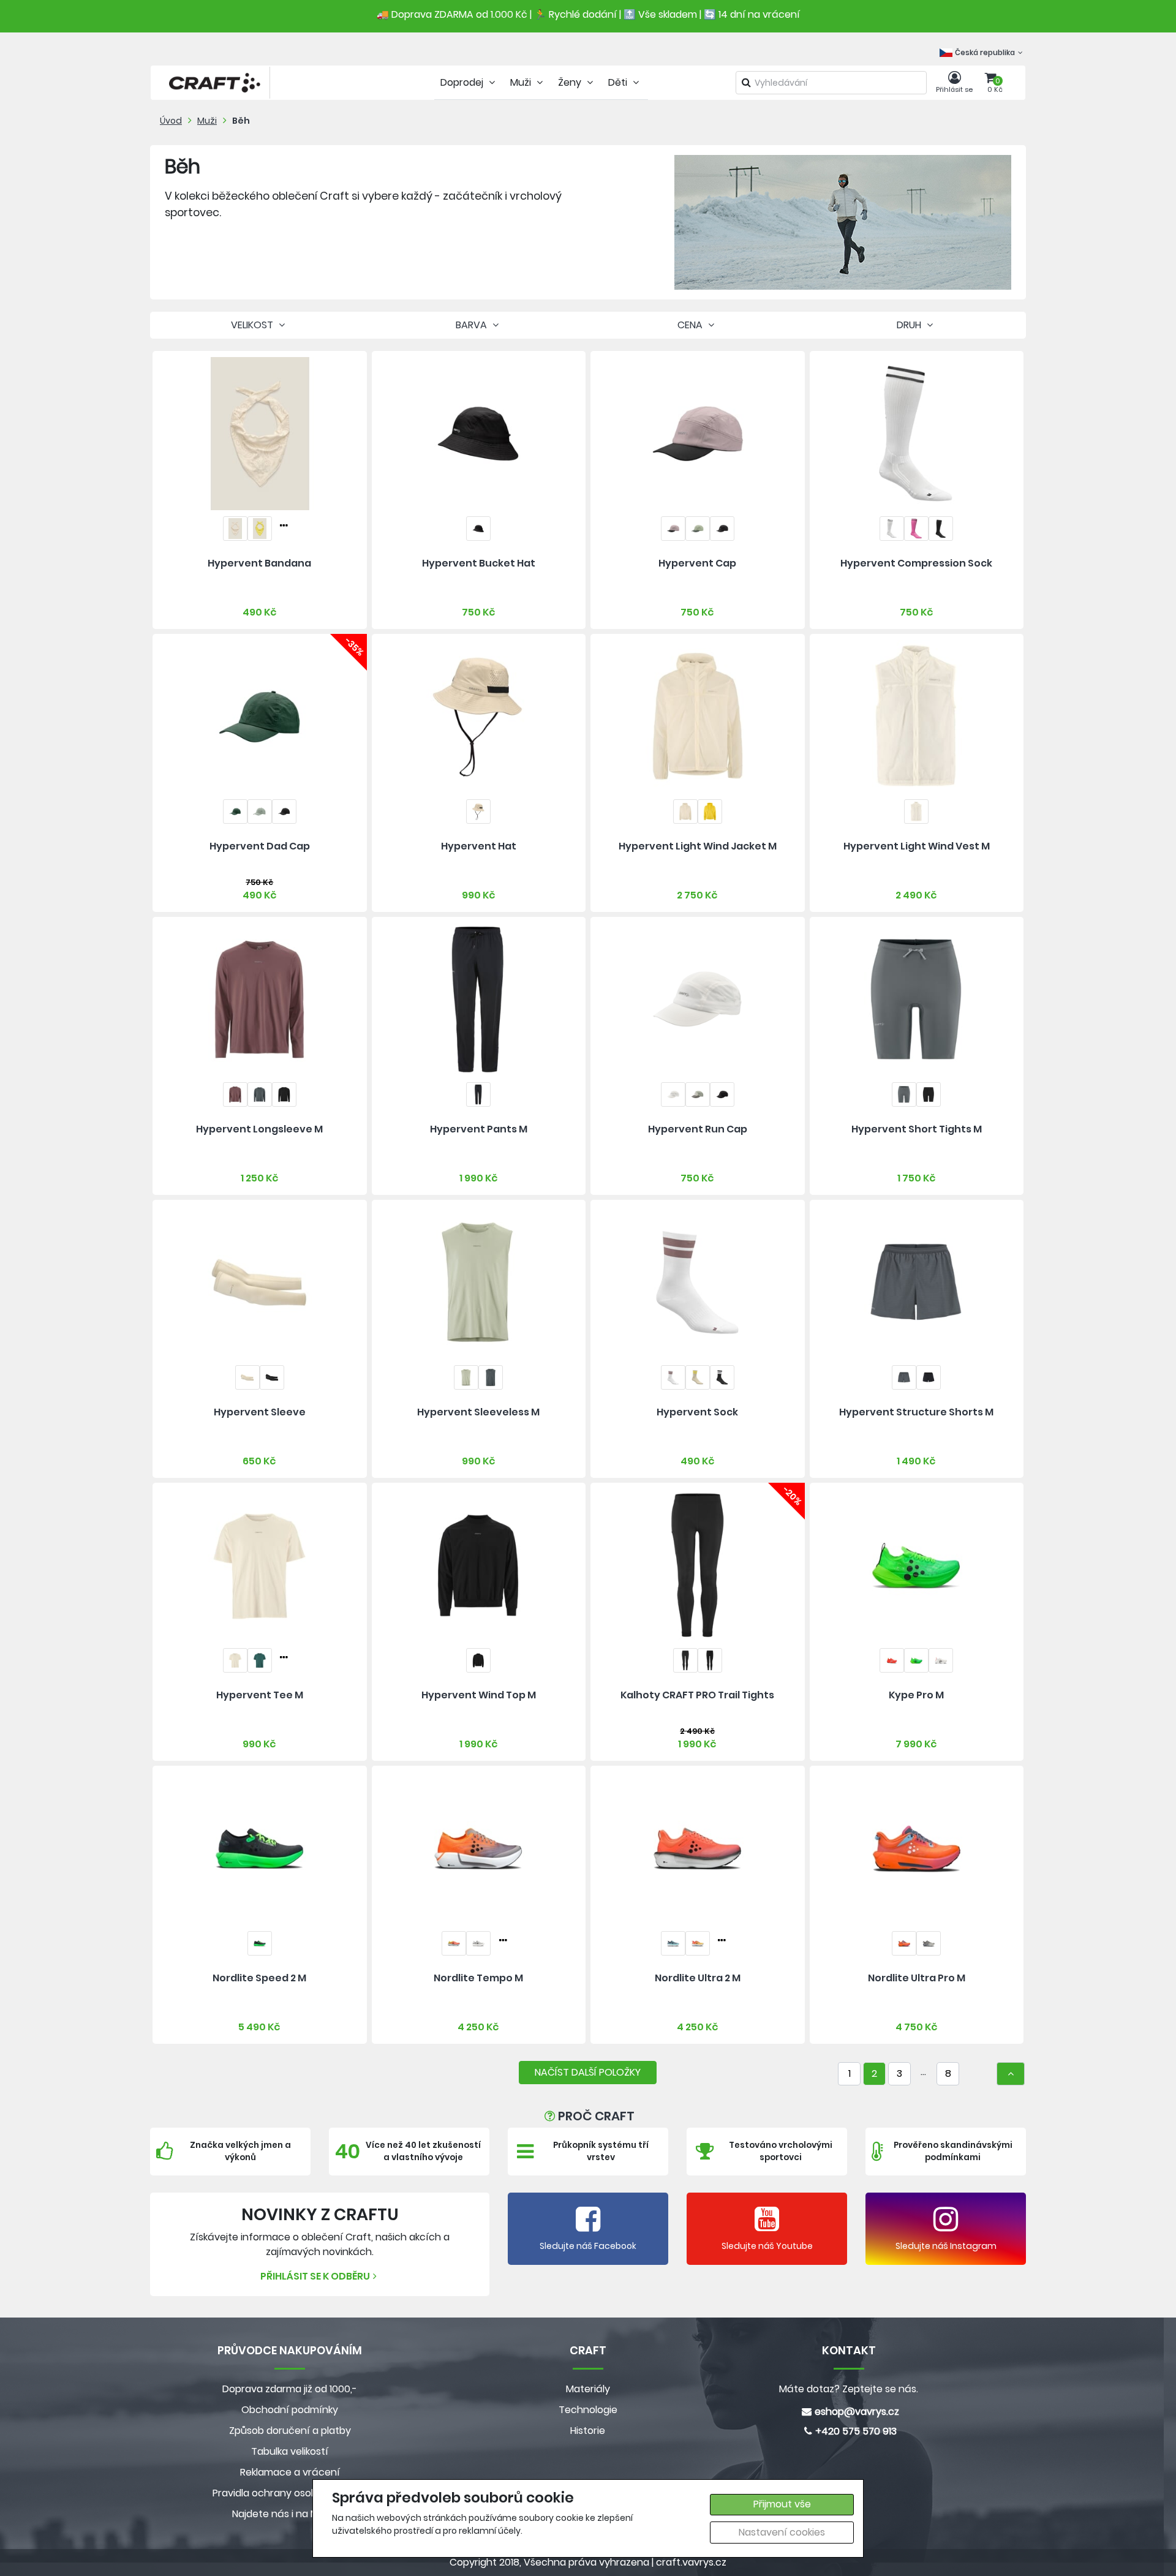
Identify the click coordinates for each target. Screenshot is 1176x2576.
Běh (241, 121)
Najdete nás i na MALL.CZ (290, 2514)
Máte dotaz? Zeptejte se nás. (849, 2389)
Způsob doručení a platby (290, 2431)
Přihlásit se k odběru (315, 2276)
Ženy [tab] (571, 82)
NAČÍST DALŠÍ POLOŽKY (588, 2072)
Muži (207, 121)
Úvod (171, 121)
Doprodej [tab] (463, 82)
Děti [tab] (619, 82)
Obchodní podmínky (290, 2410)
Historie (588, 2431)
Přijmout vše (782, 2504)
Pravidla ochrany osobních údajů (290, 2493)
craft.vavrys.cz (691, 2562)
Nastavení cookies (782, 2532)
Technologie (588, 2410)
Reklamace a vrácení (290, 2472)
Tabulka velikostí (290, 2451)
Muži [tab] (522, 82)
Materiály (588, 2389)
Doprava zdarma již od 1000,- (290, 2389)
